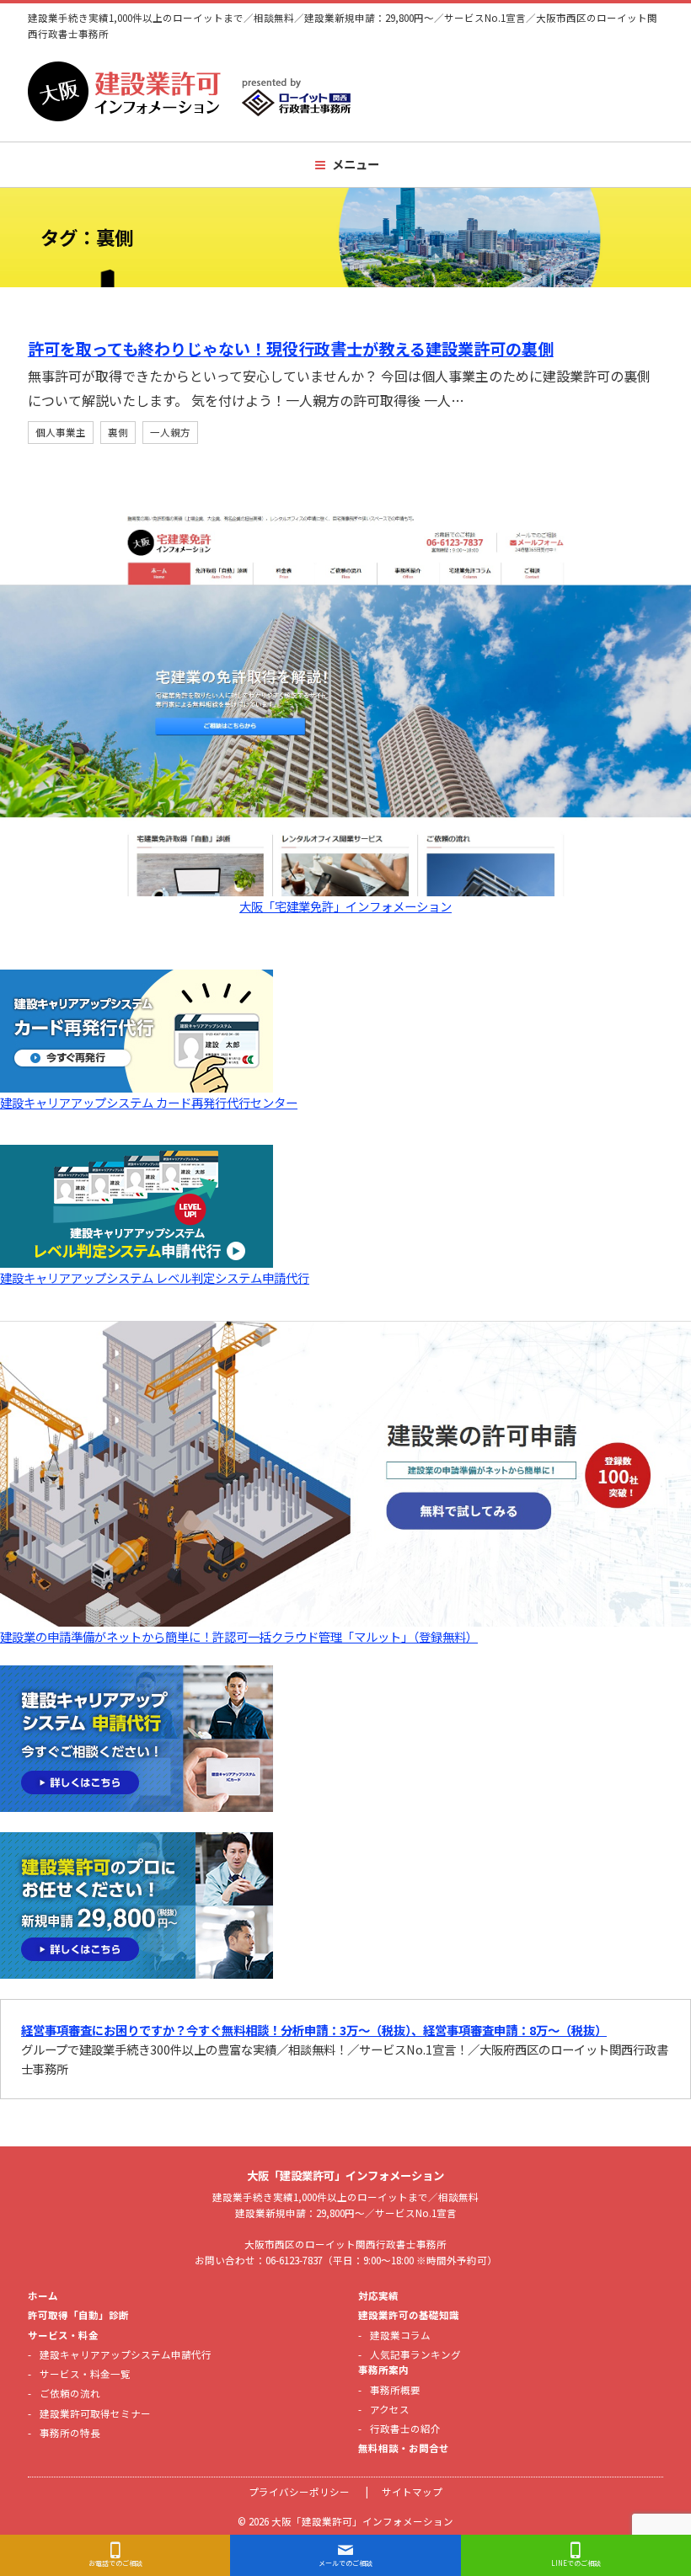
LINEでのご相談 (576, 2563)
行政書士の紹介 (405, 2429)
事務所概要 (395, 2390)
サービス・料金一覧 (85, 2374)
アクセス (390, 2409)
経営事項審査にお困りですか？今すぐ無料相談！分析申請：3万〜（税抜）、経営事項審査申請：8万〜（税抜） (314, 2030)
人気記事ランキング (415, 2354)
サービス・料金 (63, 2335)
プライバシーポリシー (299, 2492)
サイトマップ (412, 2492)
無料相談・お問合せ (404, 2448)
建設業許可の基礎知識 (409, 2315)
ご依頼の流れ (70, 2393)
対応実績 (378, 2295)
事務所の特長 (70, 2433)
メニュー (356, 164)
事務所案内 (383, 2370)
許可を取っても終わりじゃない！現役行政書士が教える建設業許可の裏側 (291, 349)
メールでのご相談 (345, 2563)
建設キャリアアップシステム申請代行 (126, 2354)
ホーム (43, 2295)
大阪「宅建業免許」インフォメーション (345, 906)
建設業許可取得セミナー (95, 2413)
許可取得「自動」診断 (78, 2315)
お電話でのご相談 (115, 2563)
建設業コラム (400, 2335)
